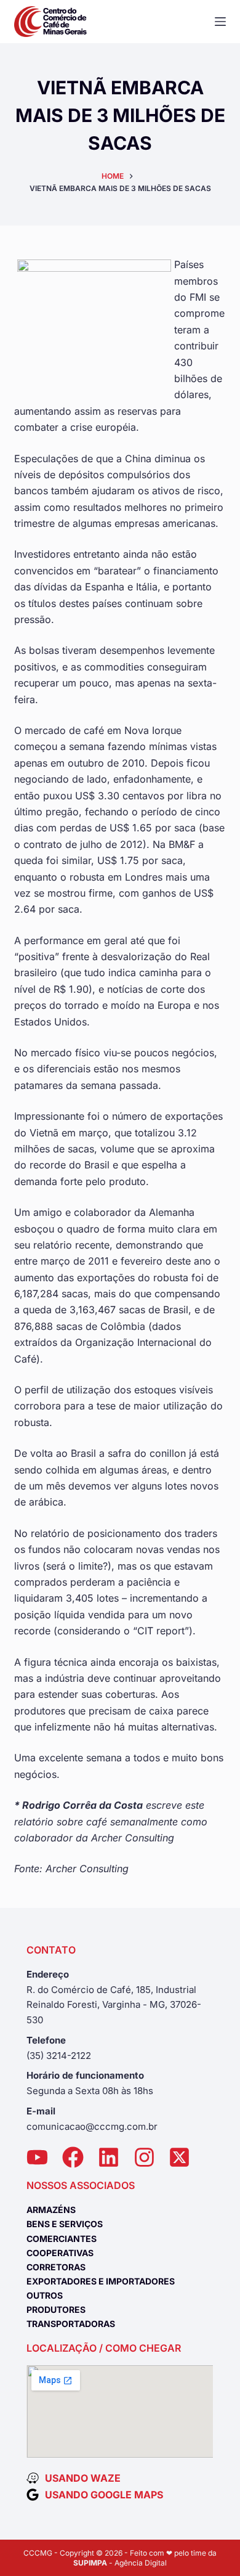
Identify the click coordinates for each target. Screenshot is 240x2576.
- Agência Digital (120, 2563)
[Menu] (220, 22)
